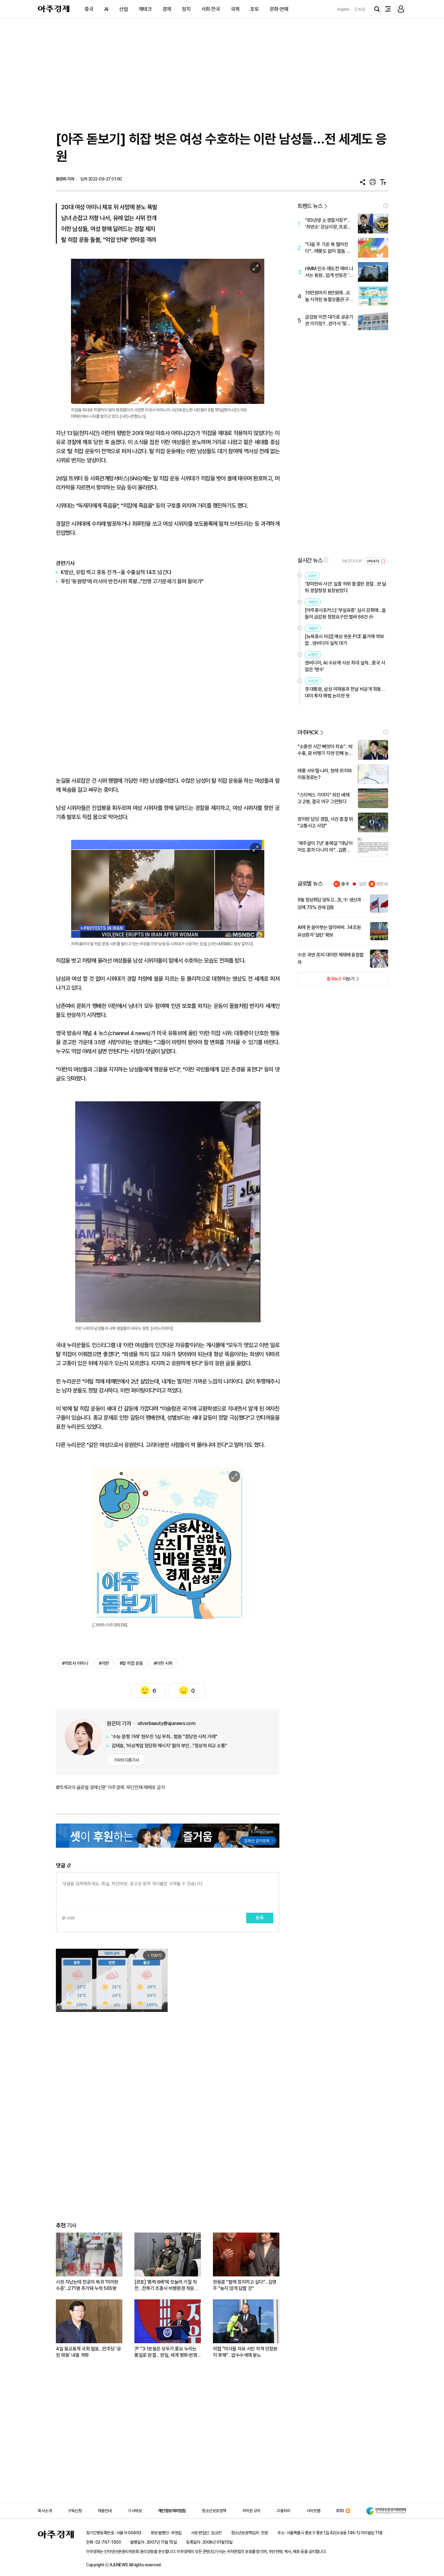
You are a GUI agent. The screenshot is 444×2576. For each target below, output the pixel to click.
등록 (260, 1918)
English (343, 9)
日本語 (360, 9)
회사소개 (45, 2511)
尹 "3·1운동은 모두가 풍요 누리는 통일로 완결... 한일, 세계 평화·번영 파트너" (166, 2352)
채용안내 (105, 2511)
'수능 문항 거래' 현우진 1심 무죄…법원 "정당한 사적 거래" (164, 1737)
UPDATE (373, 561)
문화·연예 (279, 9)
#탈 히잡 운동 (131, 1663)
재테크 (145, 9)
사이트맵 (314, 2511)
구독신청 (75, 2511)
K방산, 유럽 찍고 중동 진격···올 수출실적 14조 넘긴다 (116, 572)
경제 (167, 9)
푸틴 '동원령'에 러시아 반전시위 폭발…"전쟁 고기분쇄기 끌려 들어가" (132, 581)
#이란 (104, 1663)
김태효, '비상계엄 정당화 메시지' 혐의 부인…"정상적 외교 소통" (169, 1746)
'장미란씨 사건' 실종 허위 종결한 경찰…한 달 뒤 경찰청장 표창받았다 (345, 587)
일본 (363, 884)
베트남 (382, 884)
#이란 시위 (163, 1663)
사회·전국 (211, 9)
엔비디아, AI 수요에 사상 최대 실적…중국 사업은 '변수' (345, 666)
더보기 (326, 981)
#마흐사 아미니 (75, 1663)
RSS (340, 2511)
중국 (89, 9)
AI (106, 9)
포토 (254, 9)
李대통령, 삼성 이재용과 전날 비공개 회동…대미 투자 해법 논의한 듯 (345, 692)
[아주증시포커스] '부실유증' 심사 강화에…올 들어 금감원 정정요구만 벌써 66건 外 (345, 614)
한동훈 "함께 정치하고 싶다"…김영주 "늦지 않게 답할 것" (245, 2285)
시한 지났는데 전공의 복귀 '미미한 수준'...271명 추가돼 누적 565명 (87, 2285)
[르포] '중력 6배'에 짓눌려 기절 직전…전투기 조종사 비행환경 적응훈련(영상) (166, 2285)
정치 (186, 9)
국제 (235, 9)
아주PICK (308, 732)
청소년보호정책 (214, 2511)
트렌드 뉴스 (310, 206)
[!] (386, 206)
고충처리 (283, 2511)
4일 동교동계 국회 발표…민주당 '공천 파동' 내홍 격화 (88, 2352)
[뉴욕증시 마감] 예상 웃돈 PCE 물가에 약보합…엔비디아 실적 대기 (344, 640)
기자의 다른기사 (126, 1760)
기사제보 (135, 2511)
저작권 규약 (251, 2511)
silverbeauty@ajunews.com (166, 1723)
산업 (123, 9)
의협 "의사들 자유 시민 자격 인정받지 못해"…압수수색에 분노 (245, 2352)
